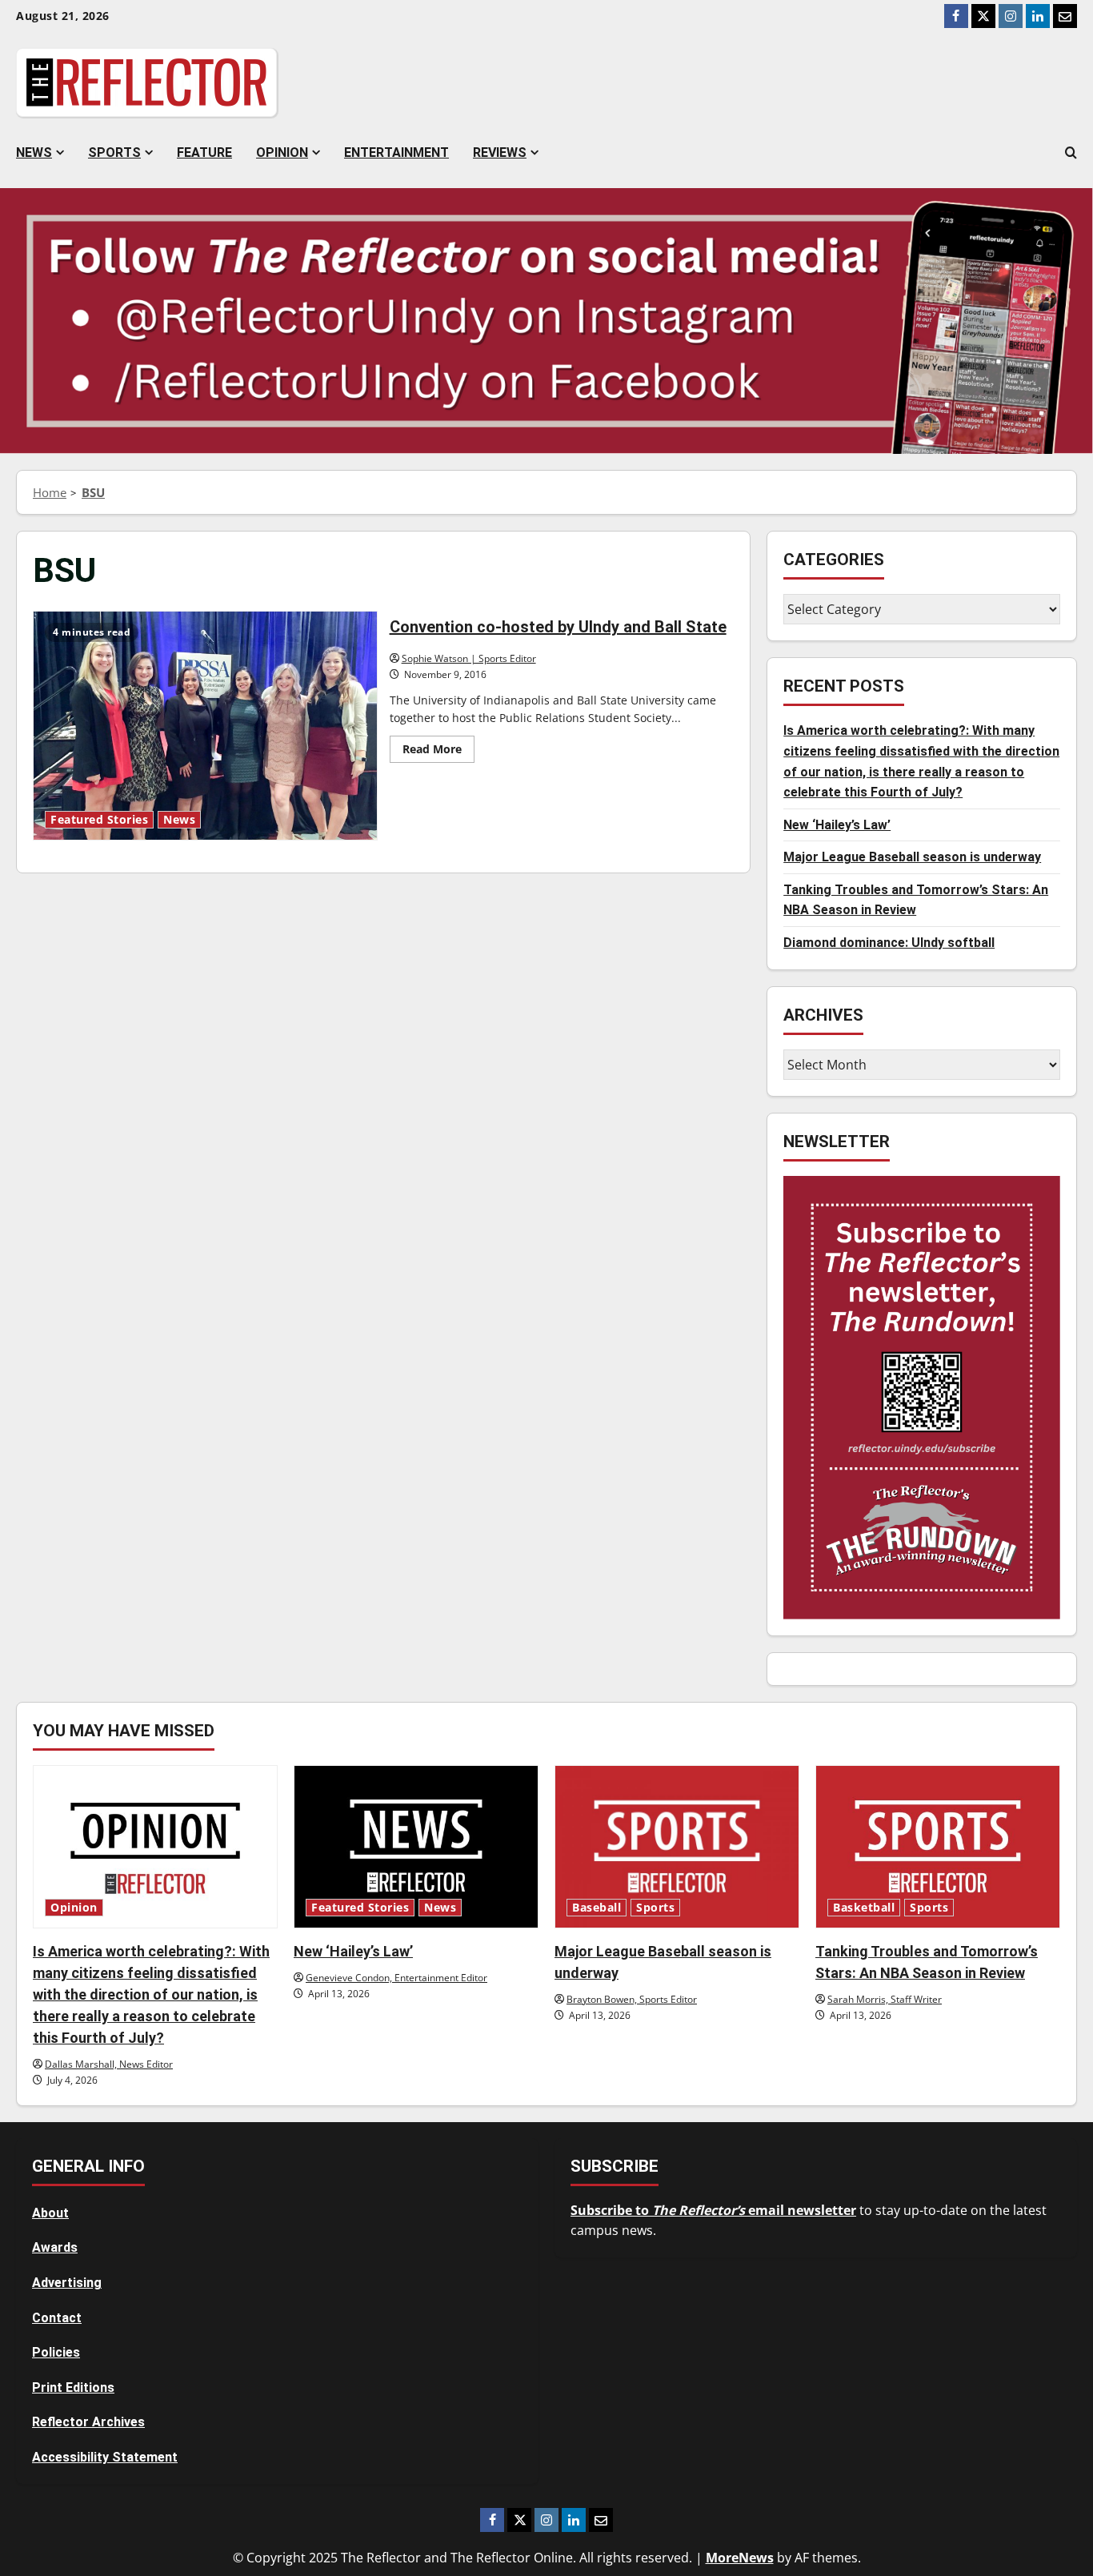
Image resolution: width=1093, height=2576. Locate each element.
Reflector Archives (88, 2422)
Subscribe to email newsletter (713, 2210)
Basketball (864, 1908)
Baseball (597, 1908)
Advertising (67, 2283)
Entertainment (396, 152)
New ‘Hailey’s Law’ (837, 825)
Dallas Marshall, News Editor (109, 2064)
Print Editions (73, 2387)
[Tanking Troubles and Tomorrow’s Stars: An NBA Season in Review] (938, 1847)
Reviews (500, 152)
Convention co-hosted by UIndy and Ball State (205, 726)
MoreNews (740, 2558)
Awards (55, 2247)
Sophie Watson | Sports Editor (469, 658)
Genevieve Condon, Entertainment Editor (396, 1978)
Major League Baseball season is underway (912, 858)
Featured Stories (99, 820)
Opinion (282, 152)
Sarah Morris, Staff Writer (885, 1999)
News (34, 152)
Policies (56, 2352)
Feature (204, 152)
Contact (57, 2318)
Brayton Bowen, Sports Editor (632, 1999)
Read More (438, 752)
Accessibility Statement (105, 2457)
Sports (114, 152)
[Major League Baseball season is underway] (677, 1847)
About (50, 2213)
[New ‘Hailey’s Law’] (416, 1847)
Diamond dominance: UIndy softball (889, 943)
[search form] (1071, 153)
